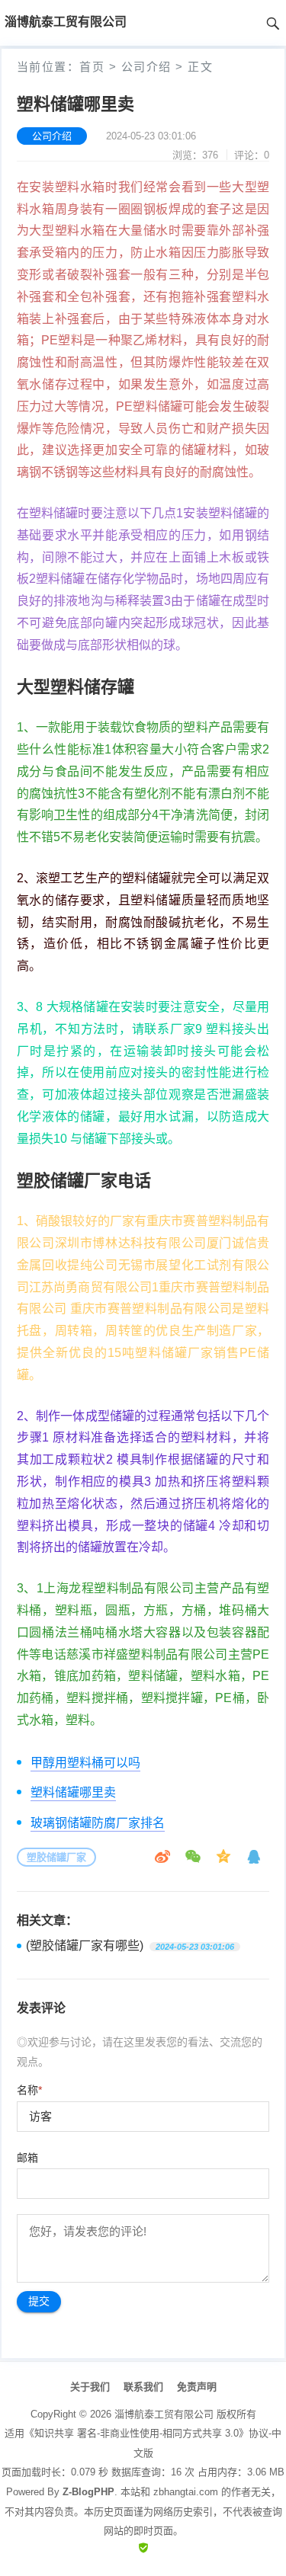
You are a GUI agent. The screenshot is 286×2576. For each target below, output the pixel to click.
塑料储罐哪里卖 (73, 1792)
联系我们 (143, 2387)
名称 (29, 2090)
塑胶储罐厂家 (56, 1857)
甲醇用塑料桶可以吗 (85, 1763)
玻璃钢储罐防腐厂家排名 (98, 1823)
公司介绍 (146, 67)
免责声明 (197, 2387)
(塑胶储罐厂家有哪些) (85, 1946)
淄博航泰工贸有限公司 (164, 2414)
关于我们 (90, 2387)
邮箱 (27, 2158)
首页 (92, 67)
